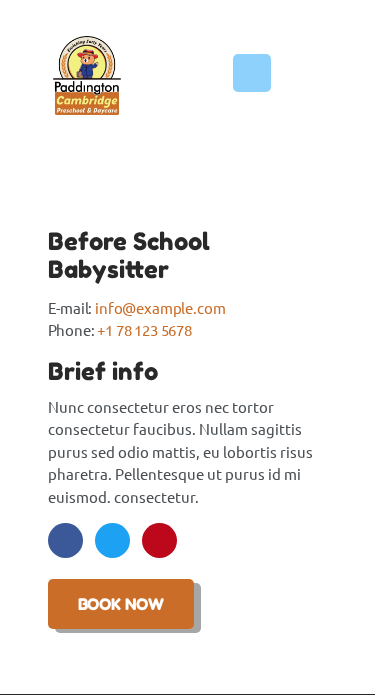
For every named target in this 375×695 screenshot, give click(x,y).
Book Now (121, 604)
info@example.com (160, 307)
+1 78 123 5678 (144, 329)
